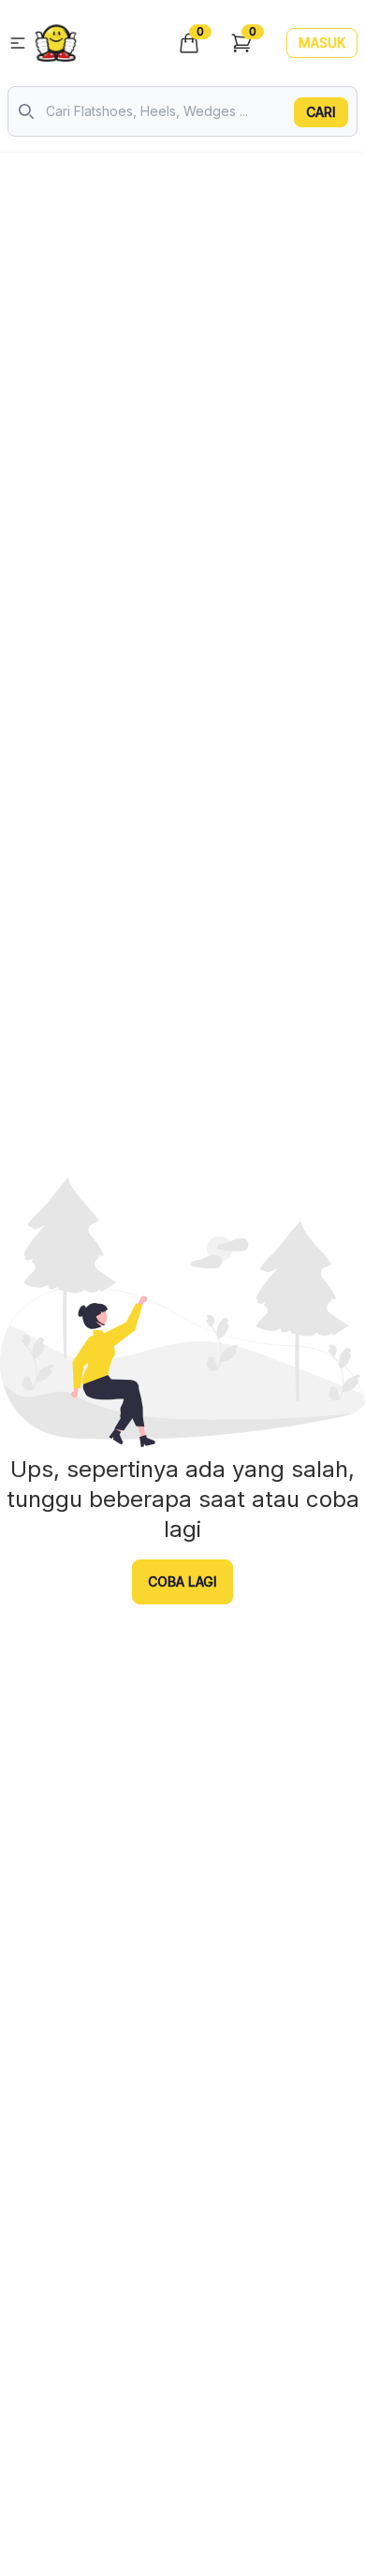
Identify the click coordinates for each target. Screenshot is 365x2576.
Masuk (322, 43)
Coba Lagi (182, 1581)
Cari (321, 112)
